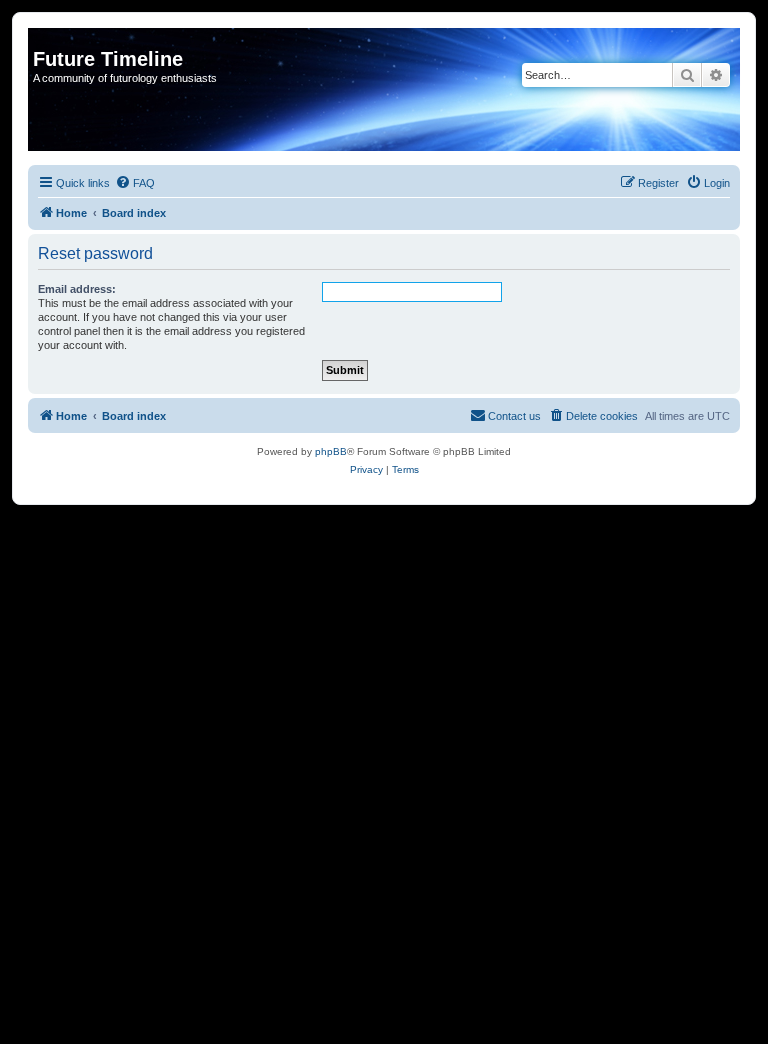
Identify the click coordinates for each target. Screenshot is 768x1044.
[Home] (44, 38)
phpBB (331, 451)
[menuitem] (135, 183)
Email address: (77, 289)
